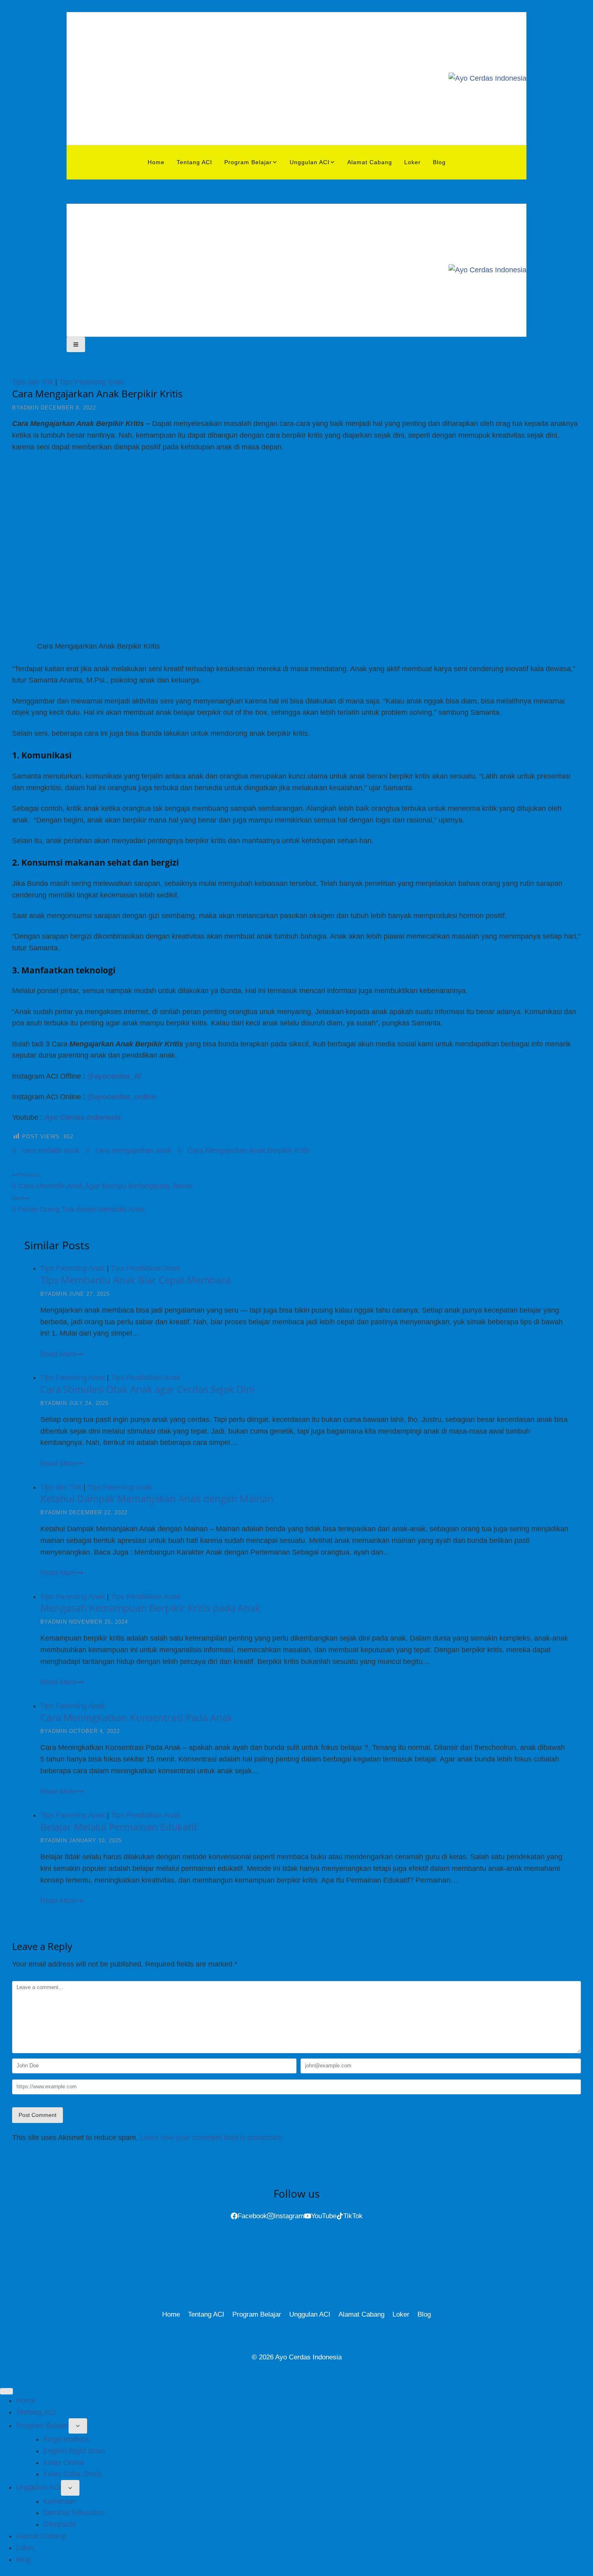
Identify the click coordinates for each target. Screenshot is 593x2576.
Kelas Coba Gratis (73, 2474)
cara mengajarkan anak (128, 1150)
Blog (439, 162)
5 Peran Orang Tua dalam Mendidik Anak (78, 1204)
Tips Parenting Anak (92, 382)
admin (29, 408)
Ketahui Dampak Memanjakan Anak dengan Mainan (157, 1498)
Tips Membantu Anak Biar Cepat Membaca (136, 1280)
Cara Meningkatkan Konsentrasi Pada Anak (137, 1717)
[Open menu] (76, 344)
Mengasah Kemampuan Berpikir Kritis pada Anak (150, 1608)
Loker (412, 162)
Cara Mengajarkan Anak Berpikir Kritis (244, 1150)
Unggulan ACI (310, 2314)
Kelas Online (64, 2463)
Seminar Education (74, 2513)
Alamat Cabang (370, 162)
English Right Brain (74, 2451)
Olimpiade (60, 2524)
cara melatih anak (46, 1150)
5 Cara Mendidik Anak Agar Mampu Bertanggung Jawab (102, 1181)
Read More (68, 1354)
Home (156, 162)
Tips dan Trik (33, 382)
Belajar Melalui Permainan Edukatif (119, 1827)
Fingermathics (66, 2439)
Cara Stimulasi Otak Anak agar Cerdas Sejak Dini (147, 1389)
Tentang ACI (194, 162)
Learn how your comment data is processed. (211, 2138)
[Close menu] (6, 2391)
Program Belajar (257, 2314)
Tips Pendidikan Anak (146, 1268)
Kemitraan (60, 2501)
